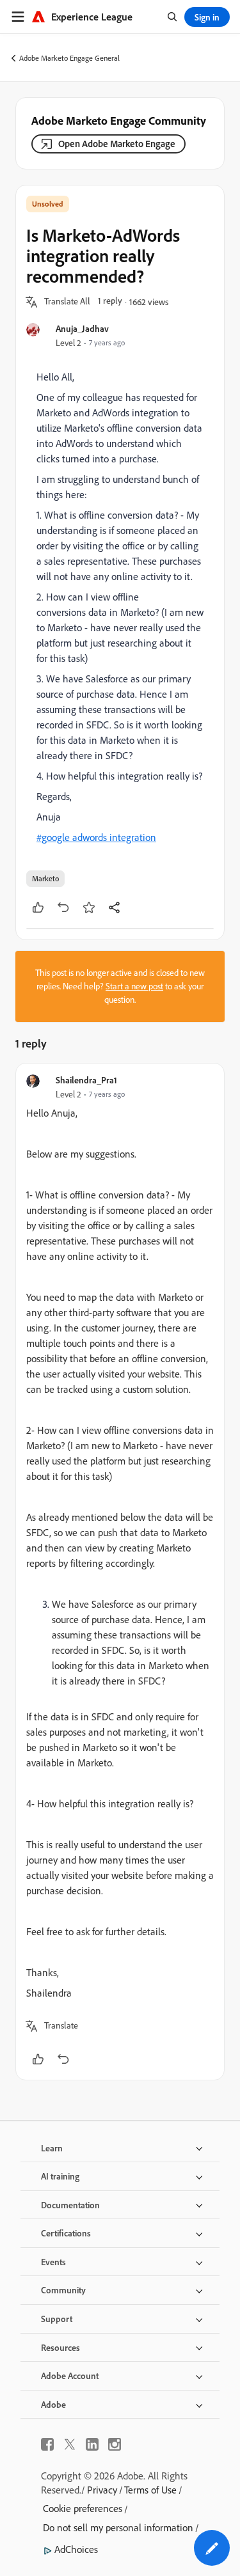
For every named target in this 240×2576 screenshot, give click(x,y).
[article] (120, 1572)
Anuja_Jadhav (82, 328)
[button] (67, 302)
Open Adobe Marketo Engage (117, 144)
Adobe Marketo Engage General (69, 58)
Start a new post (134, 986)
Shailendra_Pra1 (86, 1080)
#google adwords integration (96, 837)
